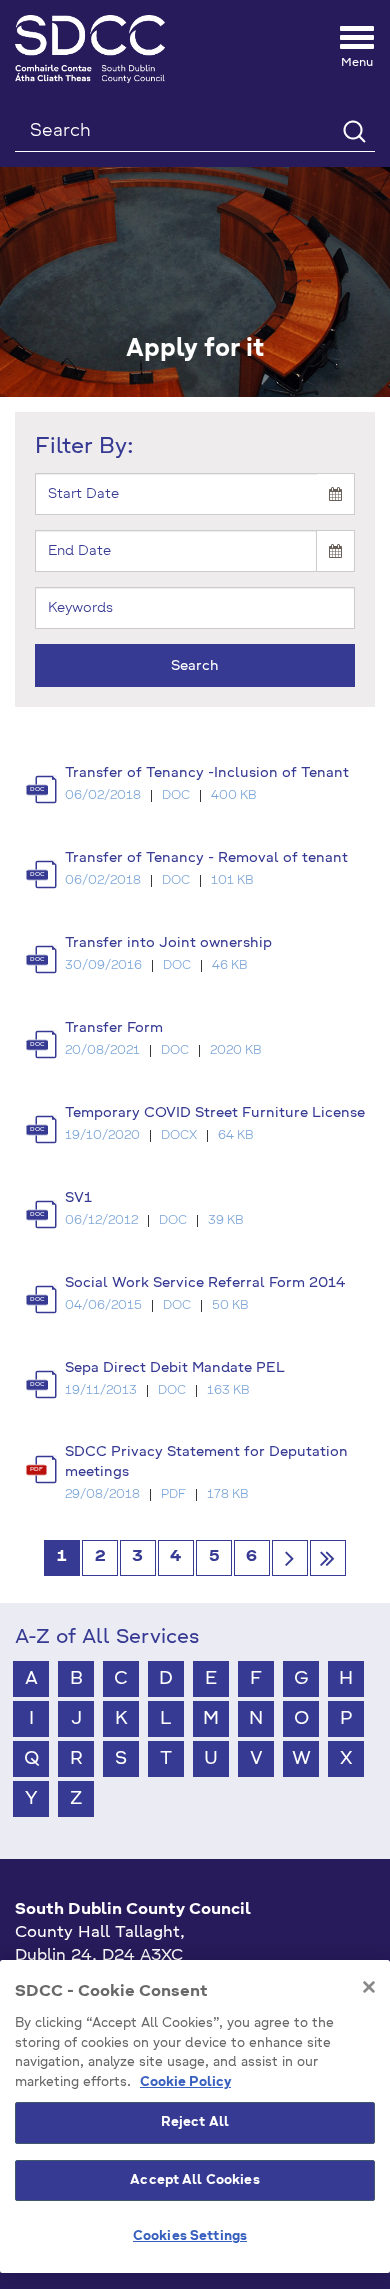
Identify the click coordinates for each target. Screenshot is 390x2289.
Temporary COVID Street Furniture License (215, 1113)
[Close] (369, 1987)
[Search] (353, 130)
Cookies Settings (190, 2236)
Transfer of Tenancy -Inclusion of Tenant (207, 773)
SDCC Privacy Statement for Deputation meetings (206, 1462)
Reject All (195, 2122)
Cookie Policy (185, 2082)
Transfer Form (114, 1028)
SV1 (78, 1198)
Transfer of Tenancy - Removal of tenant (206, 858)
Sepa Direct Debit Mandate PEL (175, 1368)
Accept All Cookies (194, 2180)
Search (195, 666)
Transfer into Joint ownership (168, 943)
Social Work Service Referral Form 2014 (205, 1283)
